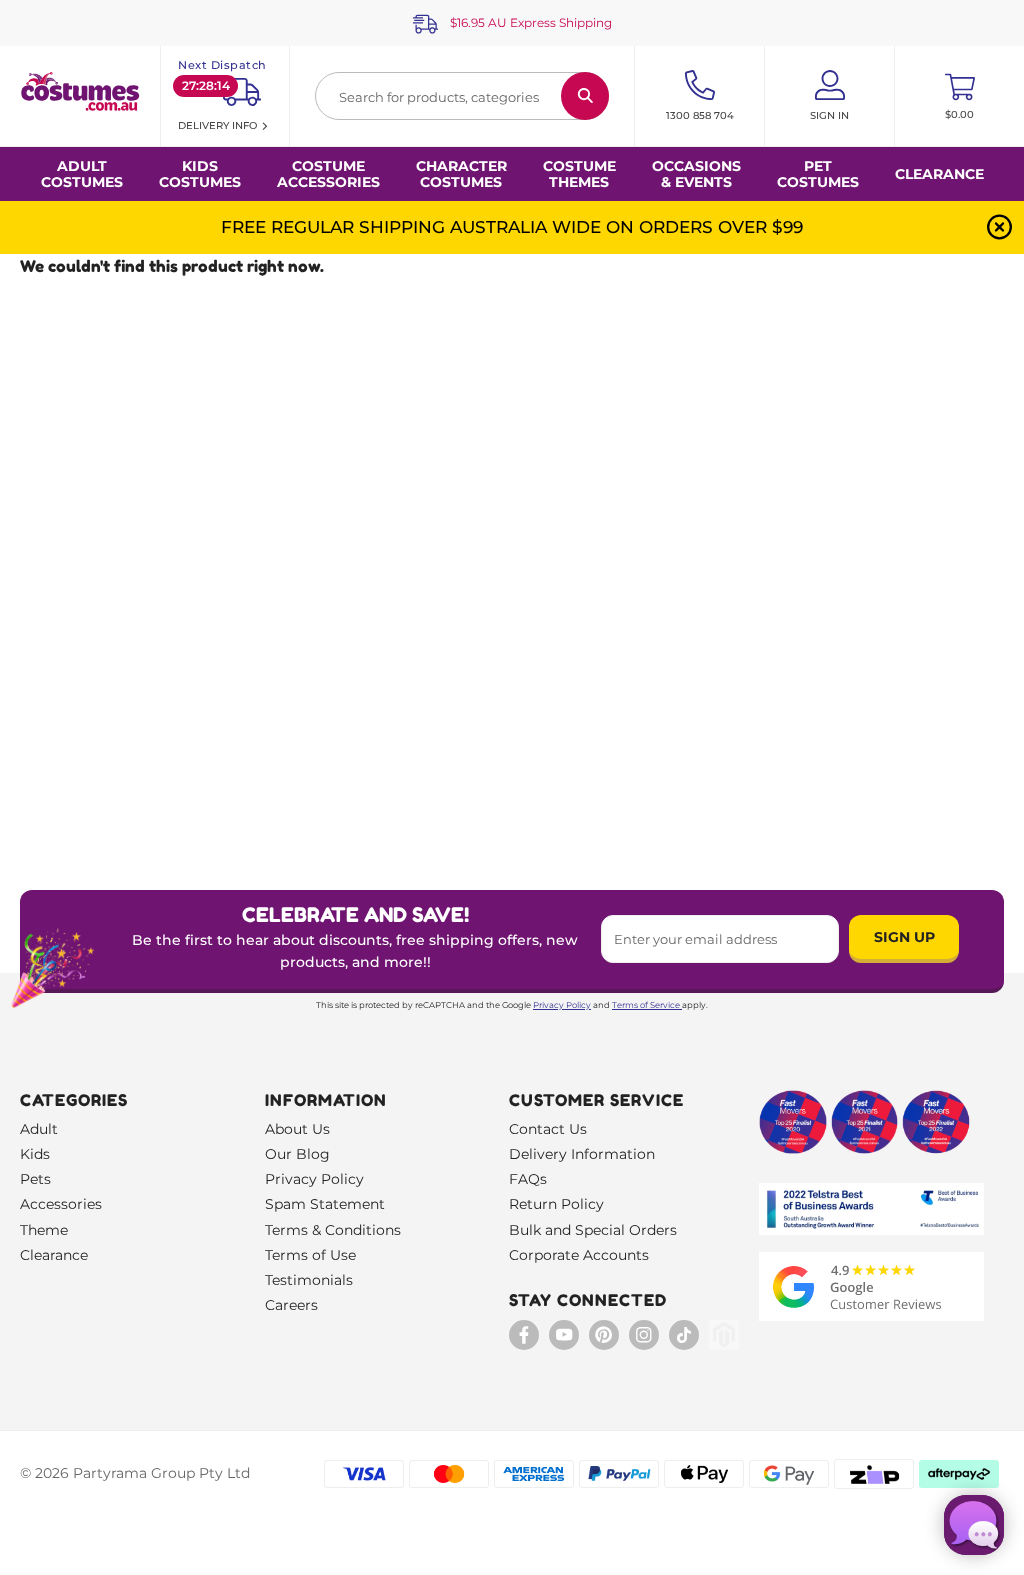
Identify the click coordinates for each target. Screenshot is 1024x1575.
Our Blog (297, 1154)
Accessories (61, 1204)
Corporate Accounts (579, 1255)
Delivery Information (582, 1154)
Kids (35, 1154)
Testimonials (309, 1280)
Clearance (939, 174)
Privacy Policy (562, 1005)
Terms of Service (646, 1005)
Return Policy (556, 1204)
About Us (297, 1129)
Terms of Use (310, 1255)
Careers (291, 1305)
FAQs (528, 1179)
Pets (35, 1179)
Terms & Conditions (333, 1230)
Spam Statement (325, 1204)
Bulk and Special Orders (593, 1230)
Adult (39, 1129)
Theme (44, 1230)
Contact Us (548, 1129)
